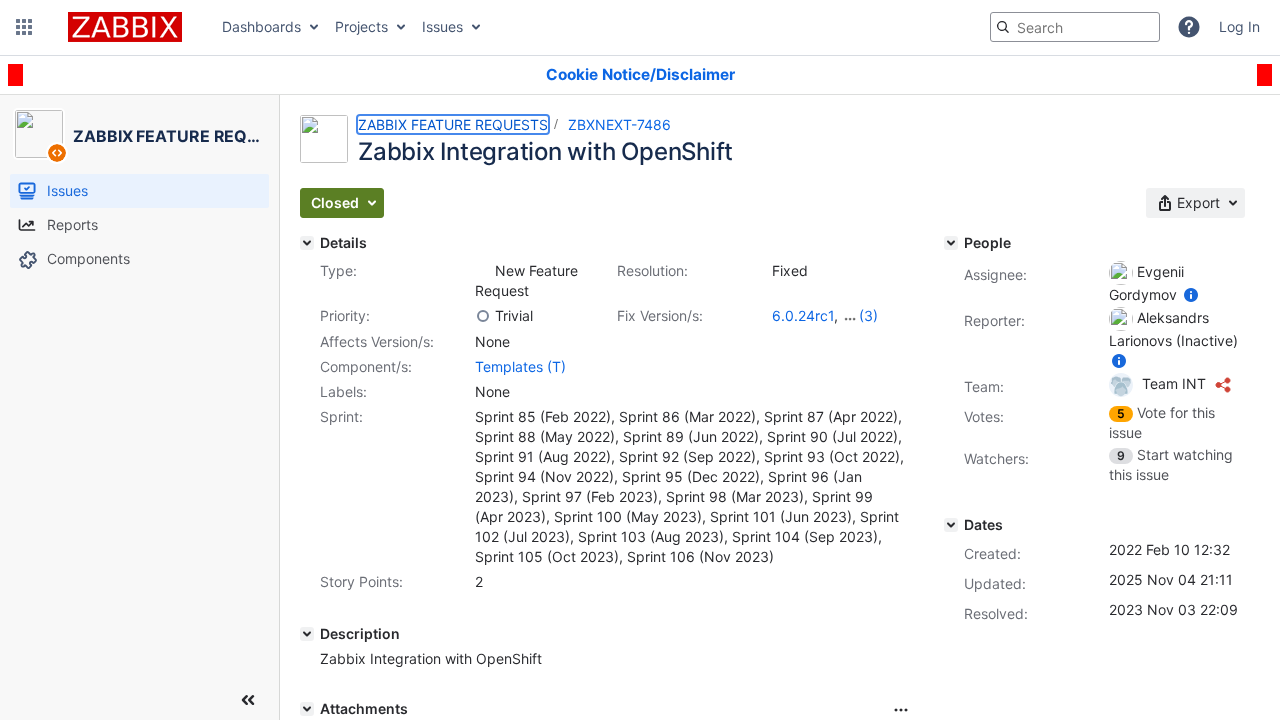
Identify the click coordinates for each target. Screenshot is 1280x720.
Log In (1239, 26)
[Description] (307, 634)
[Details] (307, 243)
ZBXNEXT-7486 (619, 124)
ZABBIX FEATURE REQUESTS (453, 124)
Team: (984, 386)
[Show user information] (1191, 294)
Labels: (343, 391)
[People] (951, 243)
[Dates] (951, 525)
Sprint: (341, 416)
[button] (24, 27)
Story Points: (361, 581)
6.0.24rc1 (803, 315)
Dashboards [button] (261, 26)
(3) (868, 315)
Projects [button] (361, 26)
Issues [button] (442, 26)
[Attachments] (307, 709)
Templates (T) (520, 366)
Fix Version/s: (660, 315)
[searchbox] (1075, 27)
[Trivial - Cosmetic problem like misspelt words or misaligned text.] (483, 316)
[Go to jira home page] (125, 27)
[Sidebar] (248, 700)
